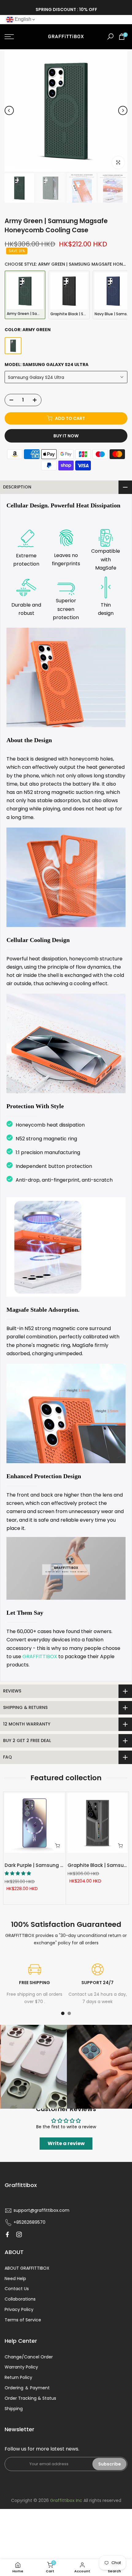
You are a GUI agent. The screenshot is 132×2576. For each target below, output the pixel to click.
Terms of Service (23, 2320)
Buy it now (66, 436)
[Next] (123, 110)
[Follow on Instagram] (19, 2234)
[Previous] (9, 110)
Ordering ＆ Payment (27, 2388)
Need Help (15, 2279)
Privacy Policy (19, 2309)
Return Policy (18, 2377)
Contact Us (17, 2289)
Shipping (14, 2409)
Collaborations (20, 2299)
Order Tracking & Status (30, 2398)
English (22, 19)
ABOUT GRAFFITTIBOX (27, 2268)
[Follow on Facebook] (7, 2234)
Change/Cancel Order (29, 2357)
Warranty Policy (21, 2367)
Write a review (66, 2143)
